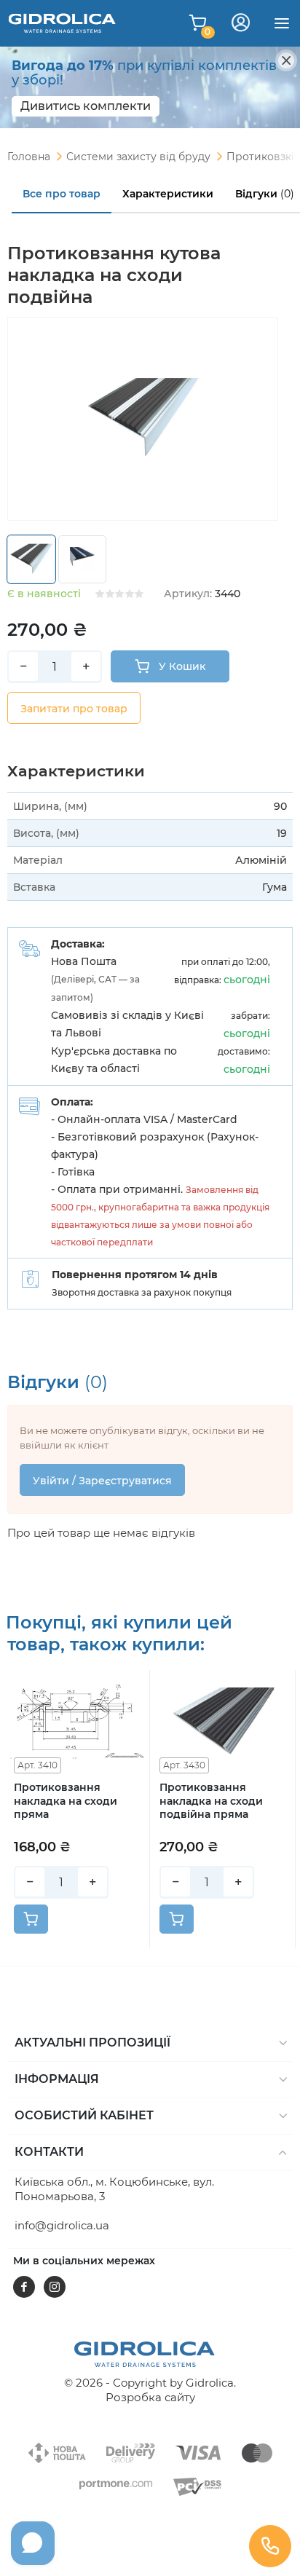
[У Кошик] (31, 1919)
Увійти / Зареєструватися (102, 1481)
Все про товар (62, 194)
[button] (150, 2044)
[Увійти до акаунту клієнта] (241, 23)
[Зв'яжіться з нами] (270, 2546)
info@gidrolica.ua (62, 2225)
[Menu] (282, 23)
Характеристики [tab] (168, 194)
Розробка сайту (150, 2397)
